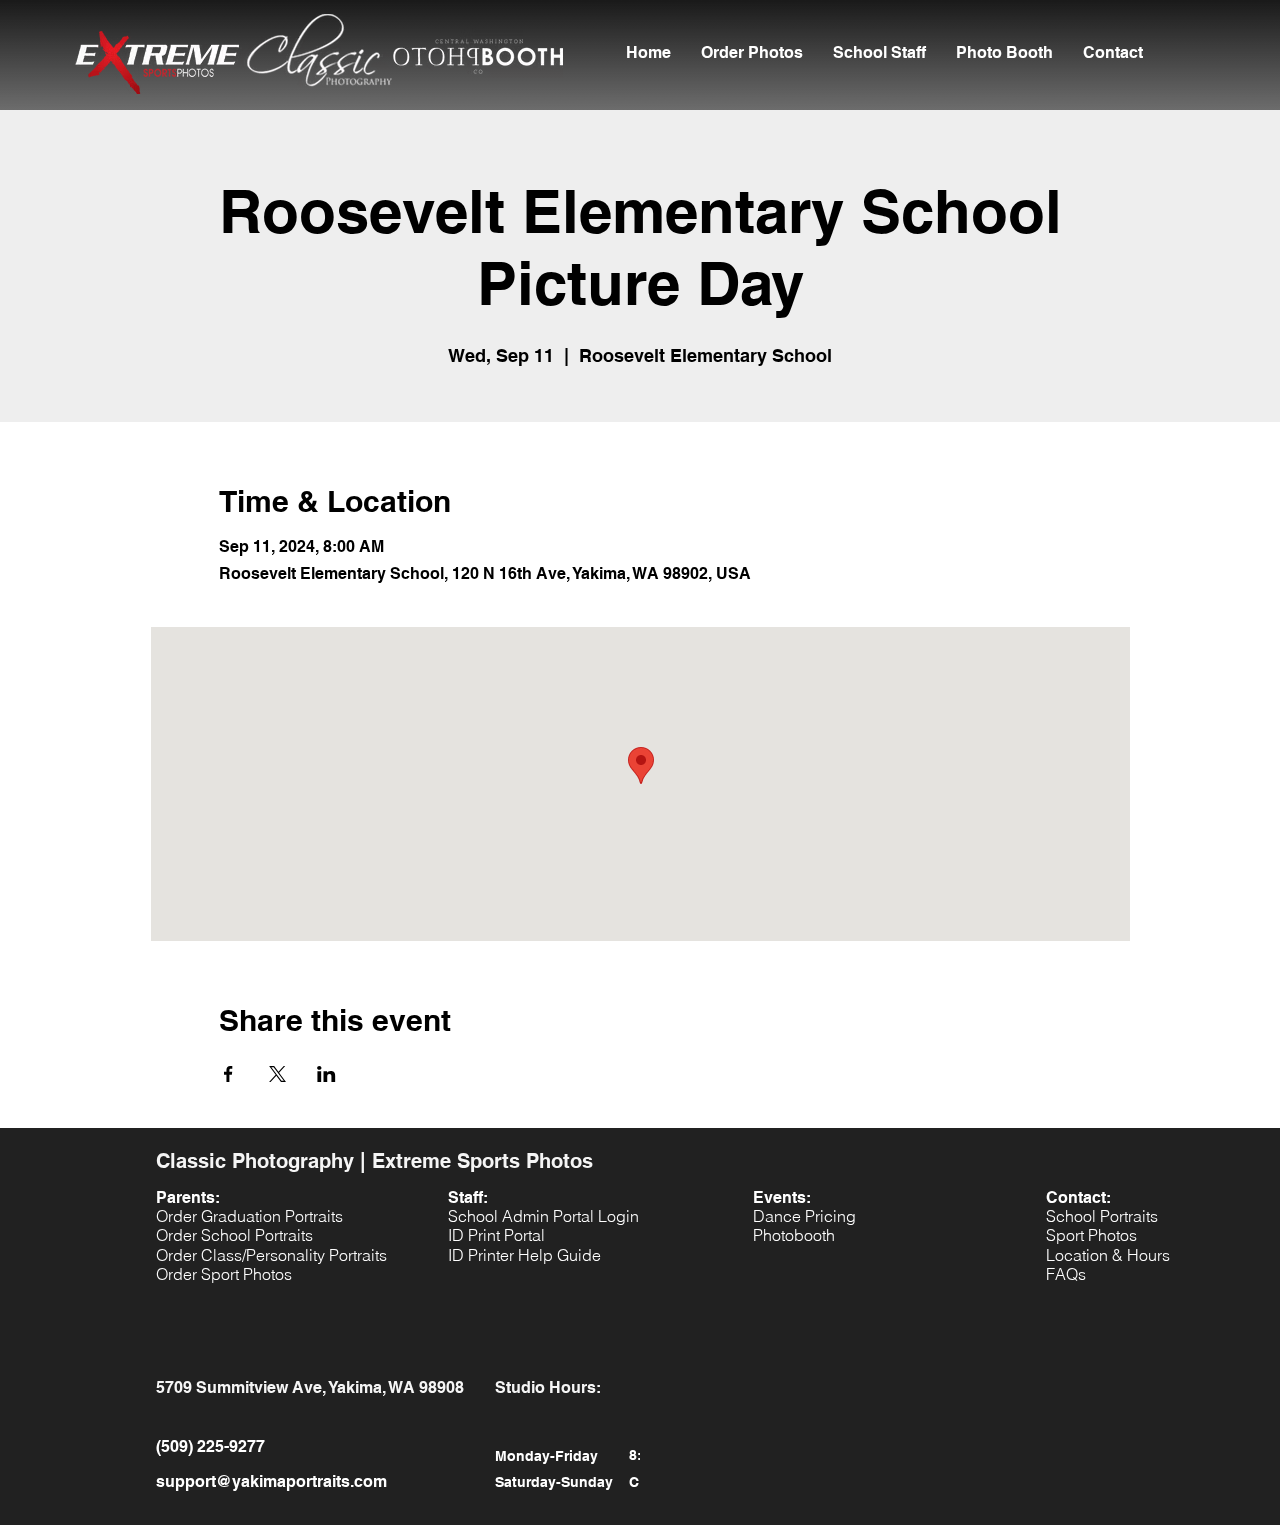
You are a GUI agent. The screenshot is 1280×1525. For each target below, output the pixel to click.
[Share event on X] (277, 1074)
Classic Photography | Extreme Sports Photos (374, 1161)
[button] (879, 53)
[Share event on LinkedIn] (326, 1074)
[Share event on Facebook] (228, 1074)
